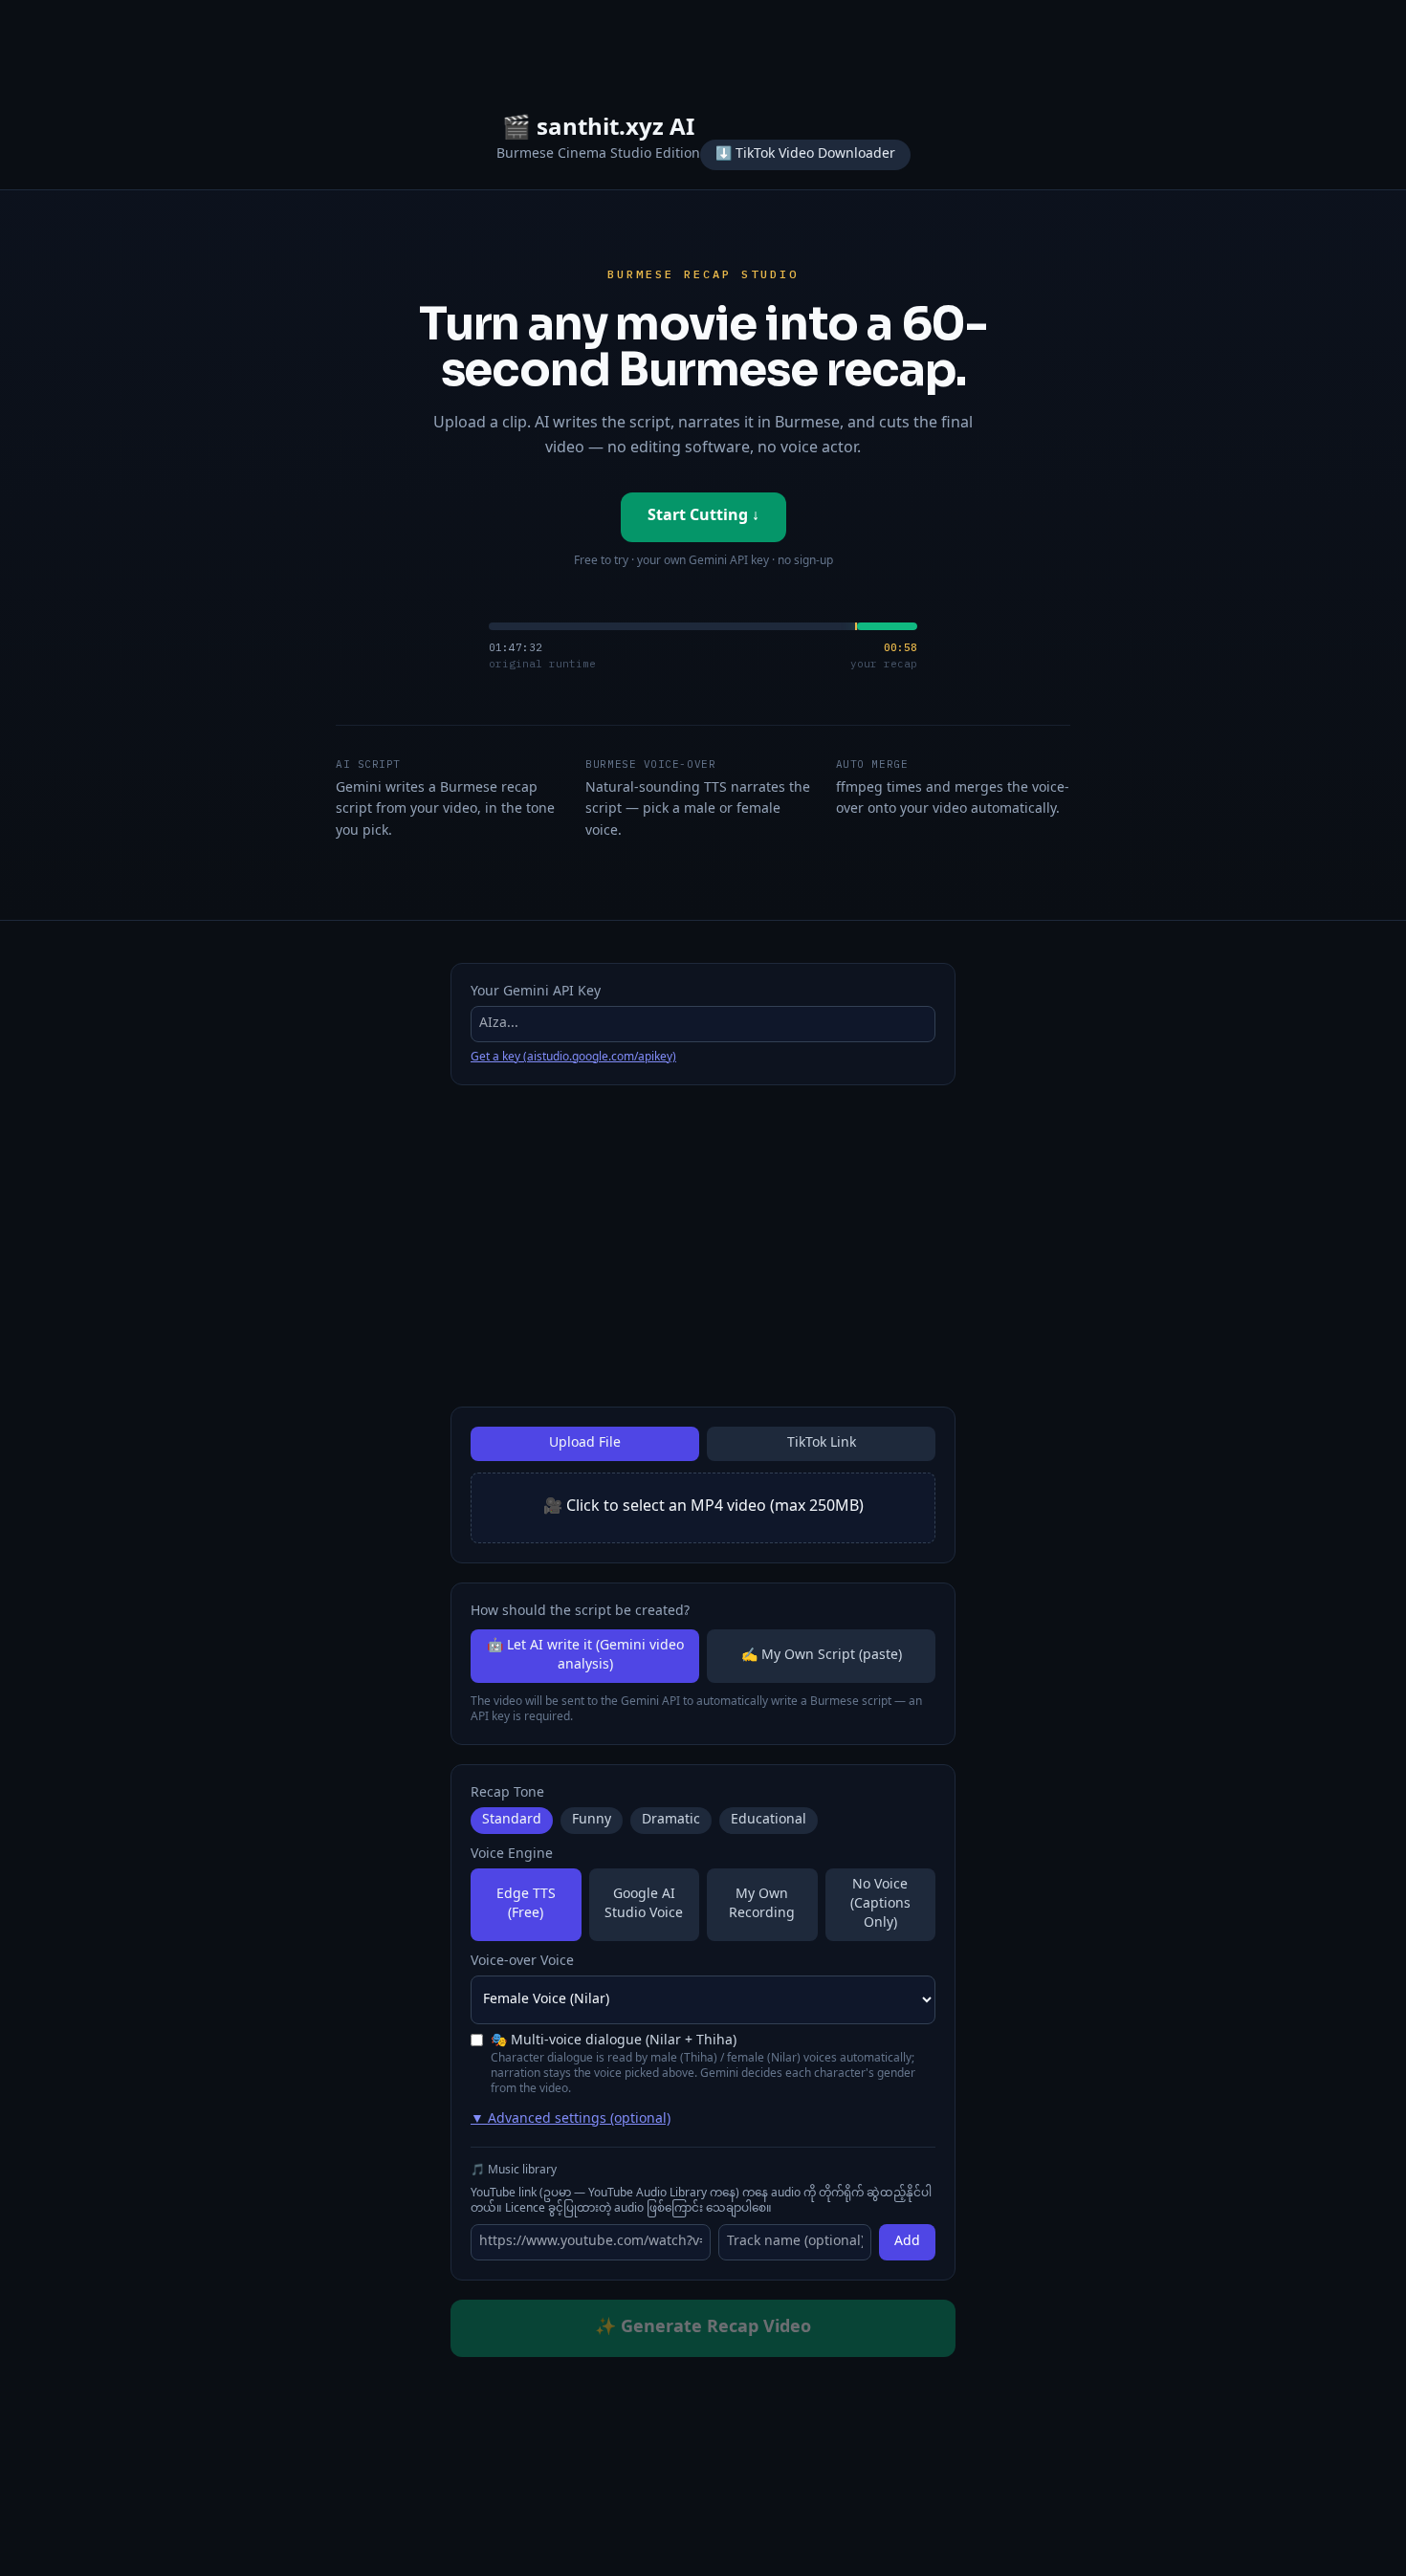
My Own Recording (762, 1904)
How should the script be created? (580, 1612)
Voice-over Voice (522, 1962)
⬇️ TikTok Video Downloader (805, 154)
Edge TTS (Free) (526, 1904)
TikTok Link (822, 1443)
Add (907, 2242)
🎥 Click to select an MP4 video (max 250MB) (703, 1507)
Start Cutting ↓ (703, 517)
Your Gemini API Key (536, 993)
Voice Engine (512, 1855)
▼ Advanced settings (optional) (571, 2120)
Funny (592, 1821)
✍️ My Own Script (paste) (822, 1656)
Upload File (585, 1443)
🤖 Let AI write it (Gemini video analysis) (585, 1656)
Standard (512, 1821)
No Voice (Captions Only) (880, 1904)
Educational (769, 1821)
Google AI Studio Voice (644, 1904)
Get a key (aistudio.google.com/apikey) (573, 1058)
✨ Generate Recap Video (703, 2328)
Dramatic (671, 1821)
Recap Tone (507, 1794)
